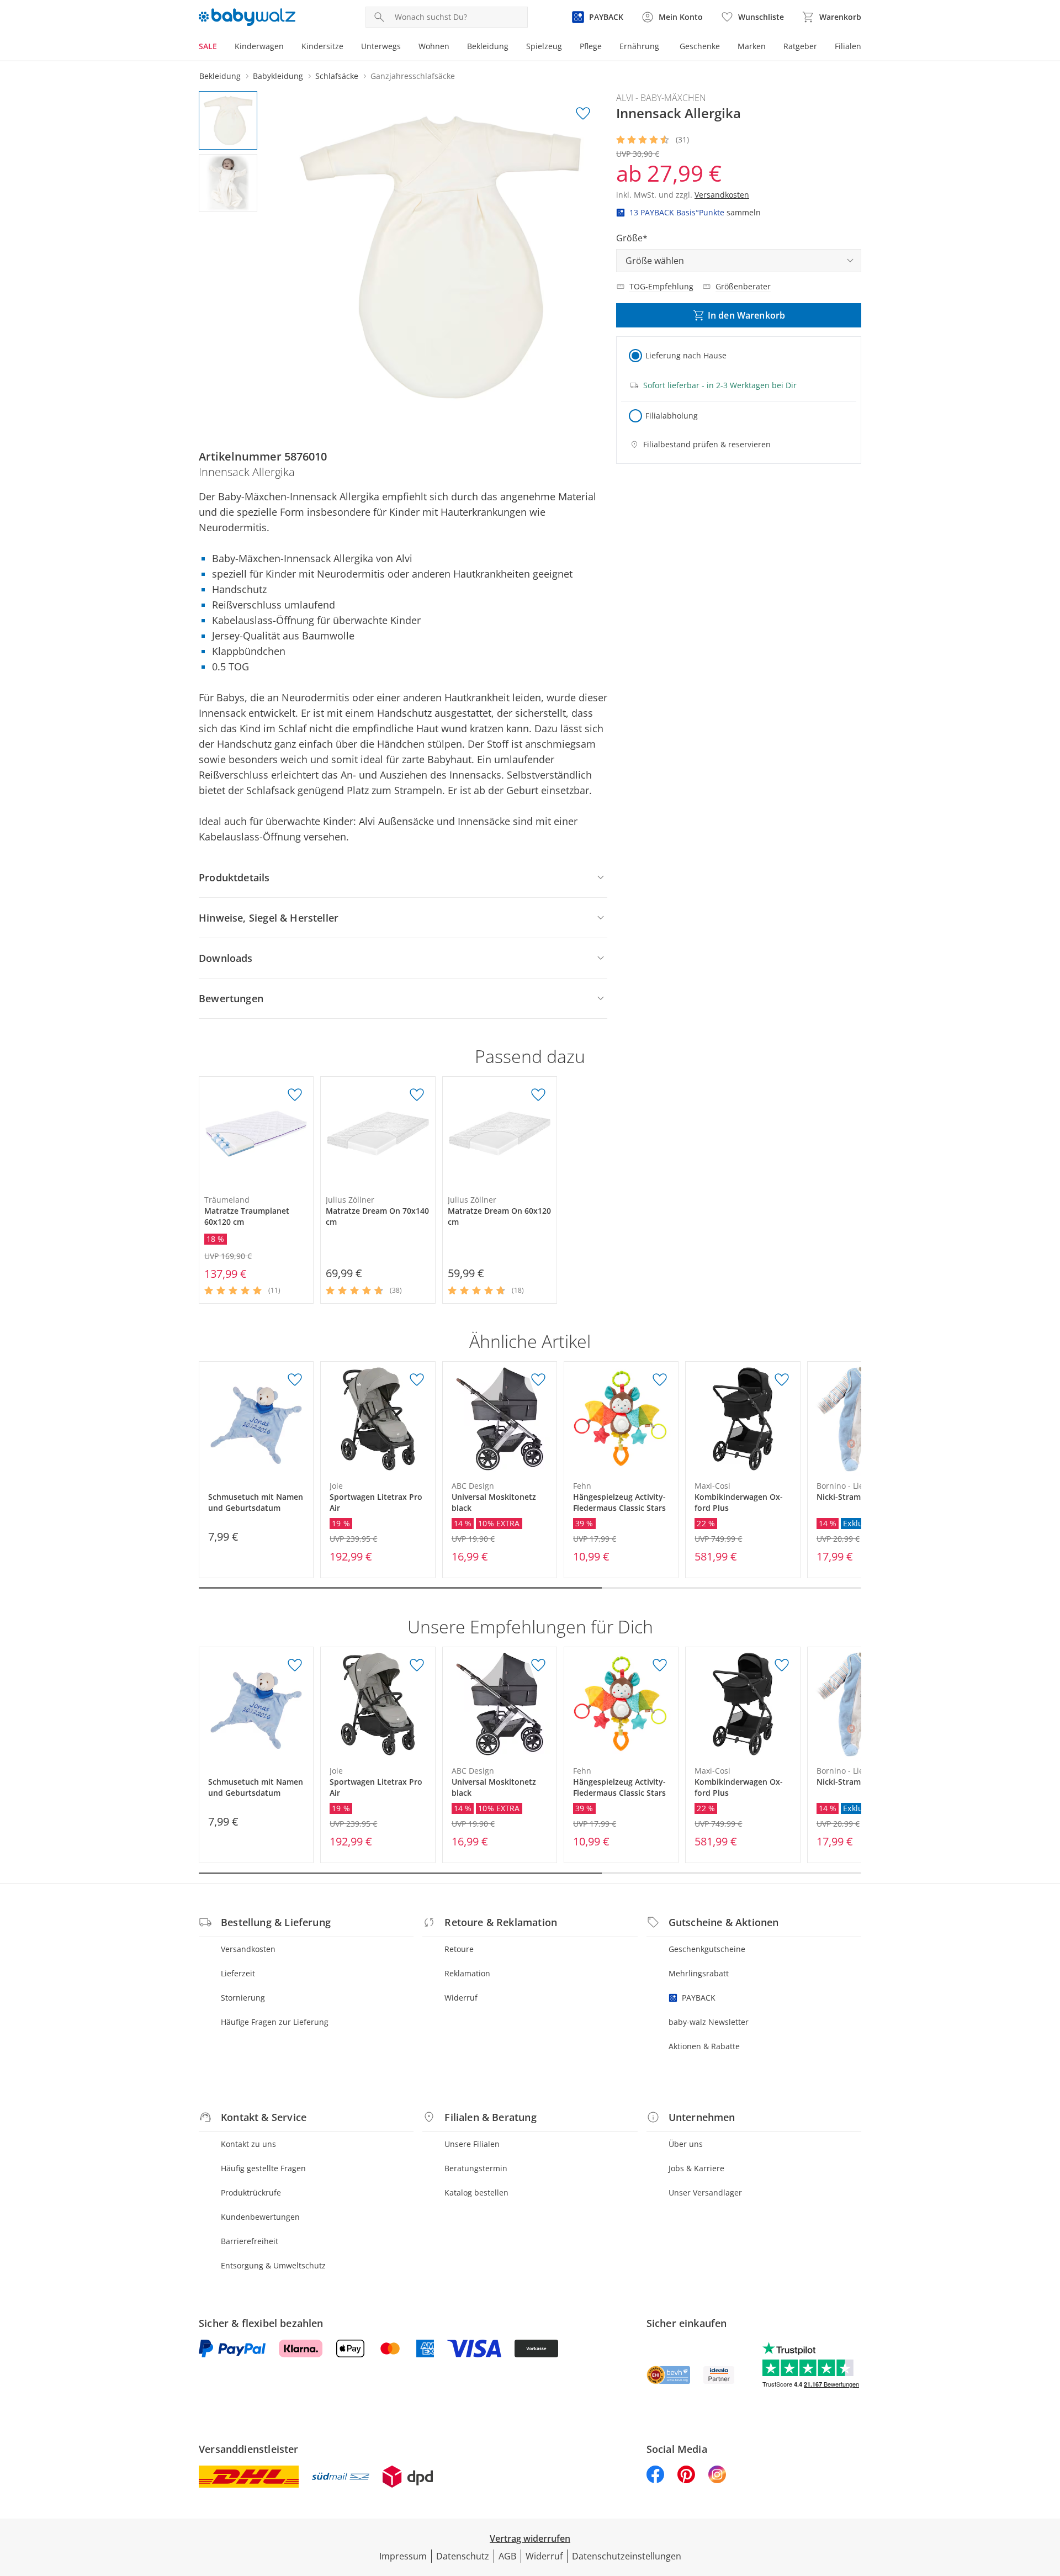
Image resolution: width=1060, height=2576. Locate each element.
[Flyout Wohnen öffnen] (454, 47)
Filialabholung (672, 416)
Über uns (686, 2144)
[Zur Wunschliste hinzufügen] (583, 114)
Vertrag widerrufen (530, 2538)
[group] (440, 257)
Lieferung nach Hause (686, 355)
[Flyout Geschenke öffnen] (724, 47)
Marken (752, 46)
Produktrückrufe (251, 2192)
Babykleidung (278, 76)
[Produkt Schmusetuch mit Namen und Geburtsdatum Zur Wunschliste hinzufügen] (295, 1380)
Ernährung (639, 46)
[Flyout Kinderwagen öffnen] (288, 47)
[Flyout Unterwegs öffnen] (405, 47)
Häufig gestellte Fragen (263, 2168)
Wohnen (434, 46)
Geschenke (700, 46)
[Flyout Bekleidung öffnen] (513, 47)
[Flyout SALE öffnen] (221, 47)
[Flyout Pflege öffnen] (606, 47)
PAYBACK (699, 1998)
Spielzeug (544, 46)
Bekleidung (488, 46)
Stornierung (243, 1998)
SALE (208, 46)
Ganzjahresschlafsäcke (413, 76)
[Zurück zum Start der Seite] (1047, 2496)
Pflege (591, 46)
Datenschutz (463, 2556)
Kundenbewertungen (260, 2217)
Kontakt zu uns (248, 2144)
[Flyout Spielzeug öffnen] (566, 47)
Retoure (459, 1949)
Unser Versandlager (705, 2192)
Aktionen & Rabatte (704, 2046)
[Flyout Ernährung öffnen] (664, 47)
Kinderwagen (259, 46)
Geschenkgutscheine (707, 1949)
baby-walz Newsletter (709, 2022)
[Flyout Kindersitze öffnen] (348, 47)
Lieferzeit (238, 1973)
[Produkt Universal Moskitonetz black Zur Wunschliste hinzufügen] (538, 1380)
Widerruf (461, 1998)
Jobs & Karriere (696, 2168)
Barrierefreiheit (250, 2241)
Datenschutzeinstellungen (627, 2556)
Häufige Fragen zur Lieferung (275, 2022)
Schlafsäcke (337, 76)
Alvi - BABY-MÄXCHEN (661, 98)
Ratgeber (800, 46)
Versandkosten (248, 1949)
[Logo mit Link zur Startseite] (247, 17)
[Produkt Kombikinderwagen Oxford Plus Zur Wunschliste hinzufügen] (782, 1380)
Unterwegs (381, 46)
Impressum (403, 2556)
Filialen (848, 46)
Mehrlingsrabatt (699, 1973)
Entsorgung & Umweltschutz (273, 2265)
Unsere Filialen (472, 2144)
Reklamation (467, 1973)
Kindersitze (322, 46)
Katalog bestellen (476, 2192)
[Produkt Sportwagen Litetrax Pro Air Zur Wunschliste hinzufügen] (417, 1380)
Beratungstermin (476, 2168)
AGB (507, 2556)
